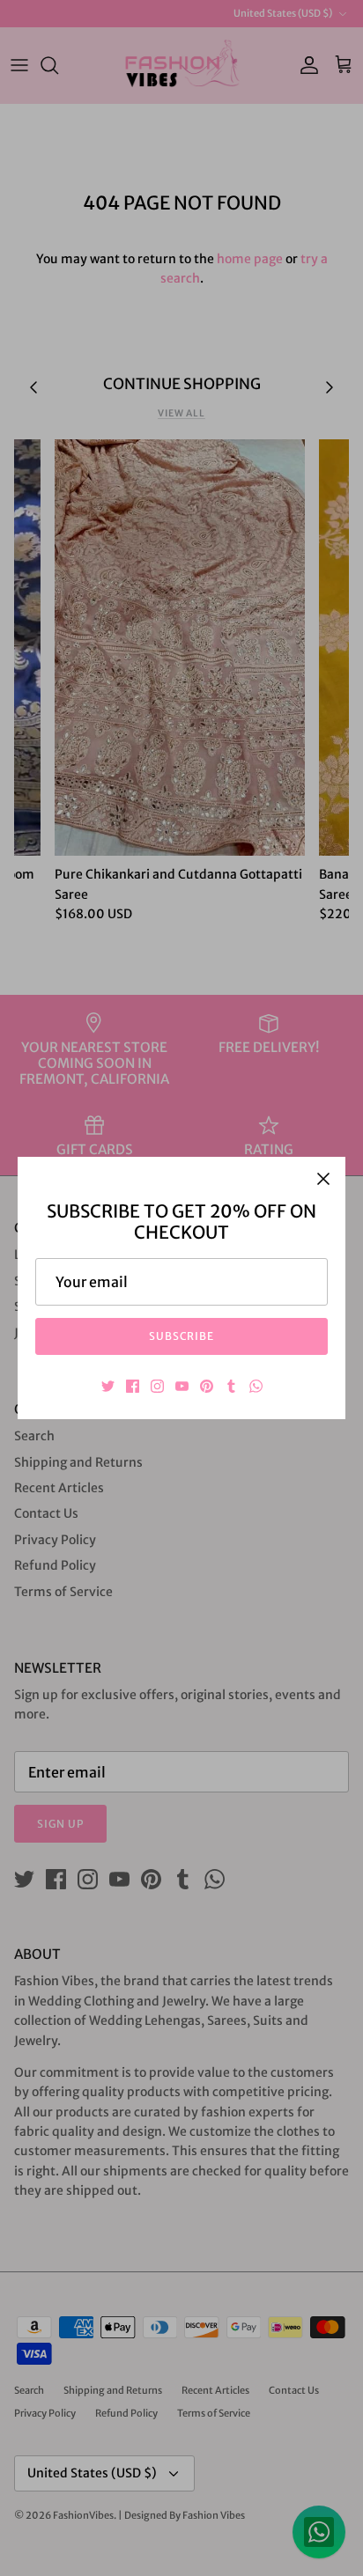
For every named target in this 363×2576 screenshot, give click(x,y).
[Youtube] (182, 1386)
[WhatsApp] (256, 1386)
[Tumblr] (231, 1386)
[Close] (323, 1179)
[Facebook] (133, 1386)
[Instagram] (157, 1386)
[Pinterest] (207, 1386)
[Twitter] (108, 1386)
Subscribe (182, 1336)
